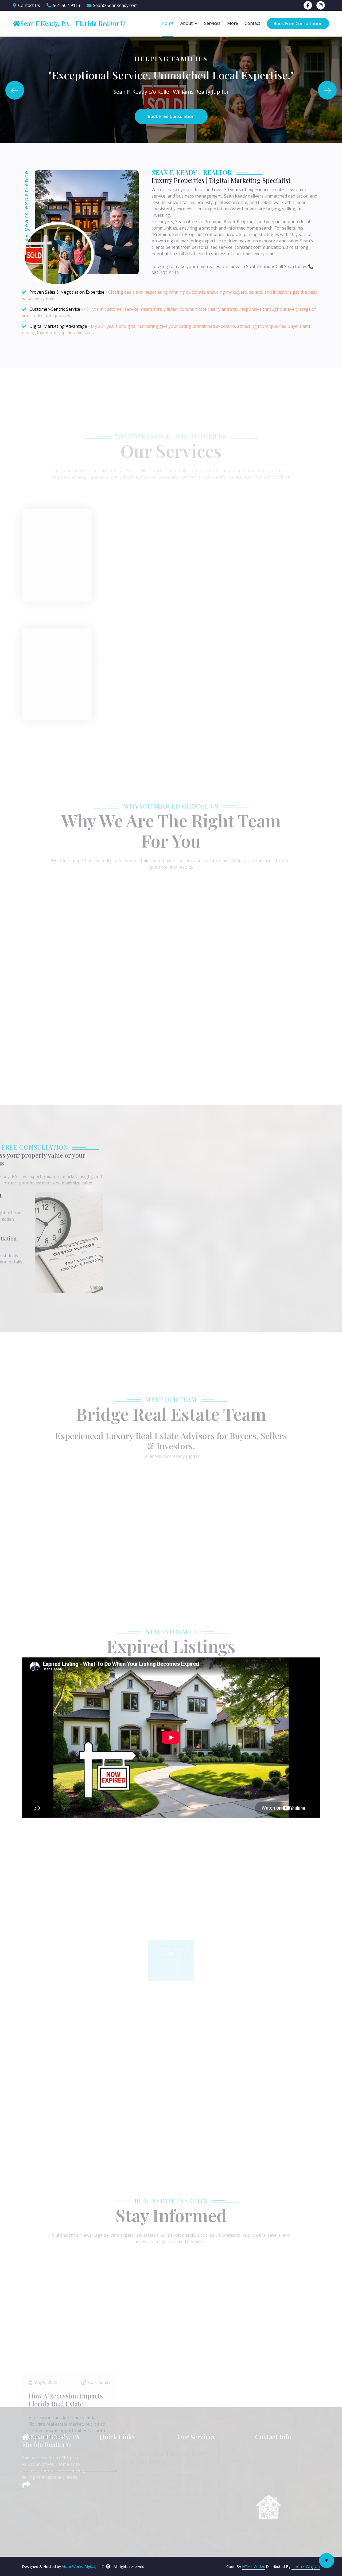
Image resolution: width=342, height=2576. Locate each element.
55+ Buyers (194, 2517)
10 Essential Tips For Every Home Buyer (169, 2310)
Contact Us (29, 5)
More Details (171, 1071)
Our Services (117, 2480)
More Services (171, 699)
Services (212, 23)
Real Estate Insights (124, 2489)
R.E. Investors (196, 2480)
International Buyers (203, 2526)
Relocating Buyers (200, 2498)
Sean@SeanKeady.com (115, 5)
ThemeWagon (306, 2566)
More (233, 23)
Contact (252, 23)
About (186, 23)
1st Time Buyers (199, 2461)
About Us (114, 2461)
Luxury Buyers (197, 2470)
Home (168, 23)
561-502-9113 (67, 5)
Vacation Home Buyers (205, 2508)
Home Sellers (195, 2452)
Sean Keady (98, 2292)
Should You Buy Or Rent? (268, 2306)
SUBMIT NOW (249, 1286)
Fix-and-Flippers (198, 2489)
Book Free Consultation (298, 23)
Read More (46, 537)
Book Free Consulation (171, 116)
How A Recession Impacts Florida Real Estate (66, 2310)
